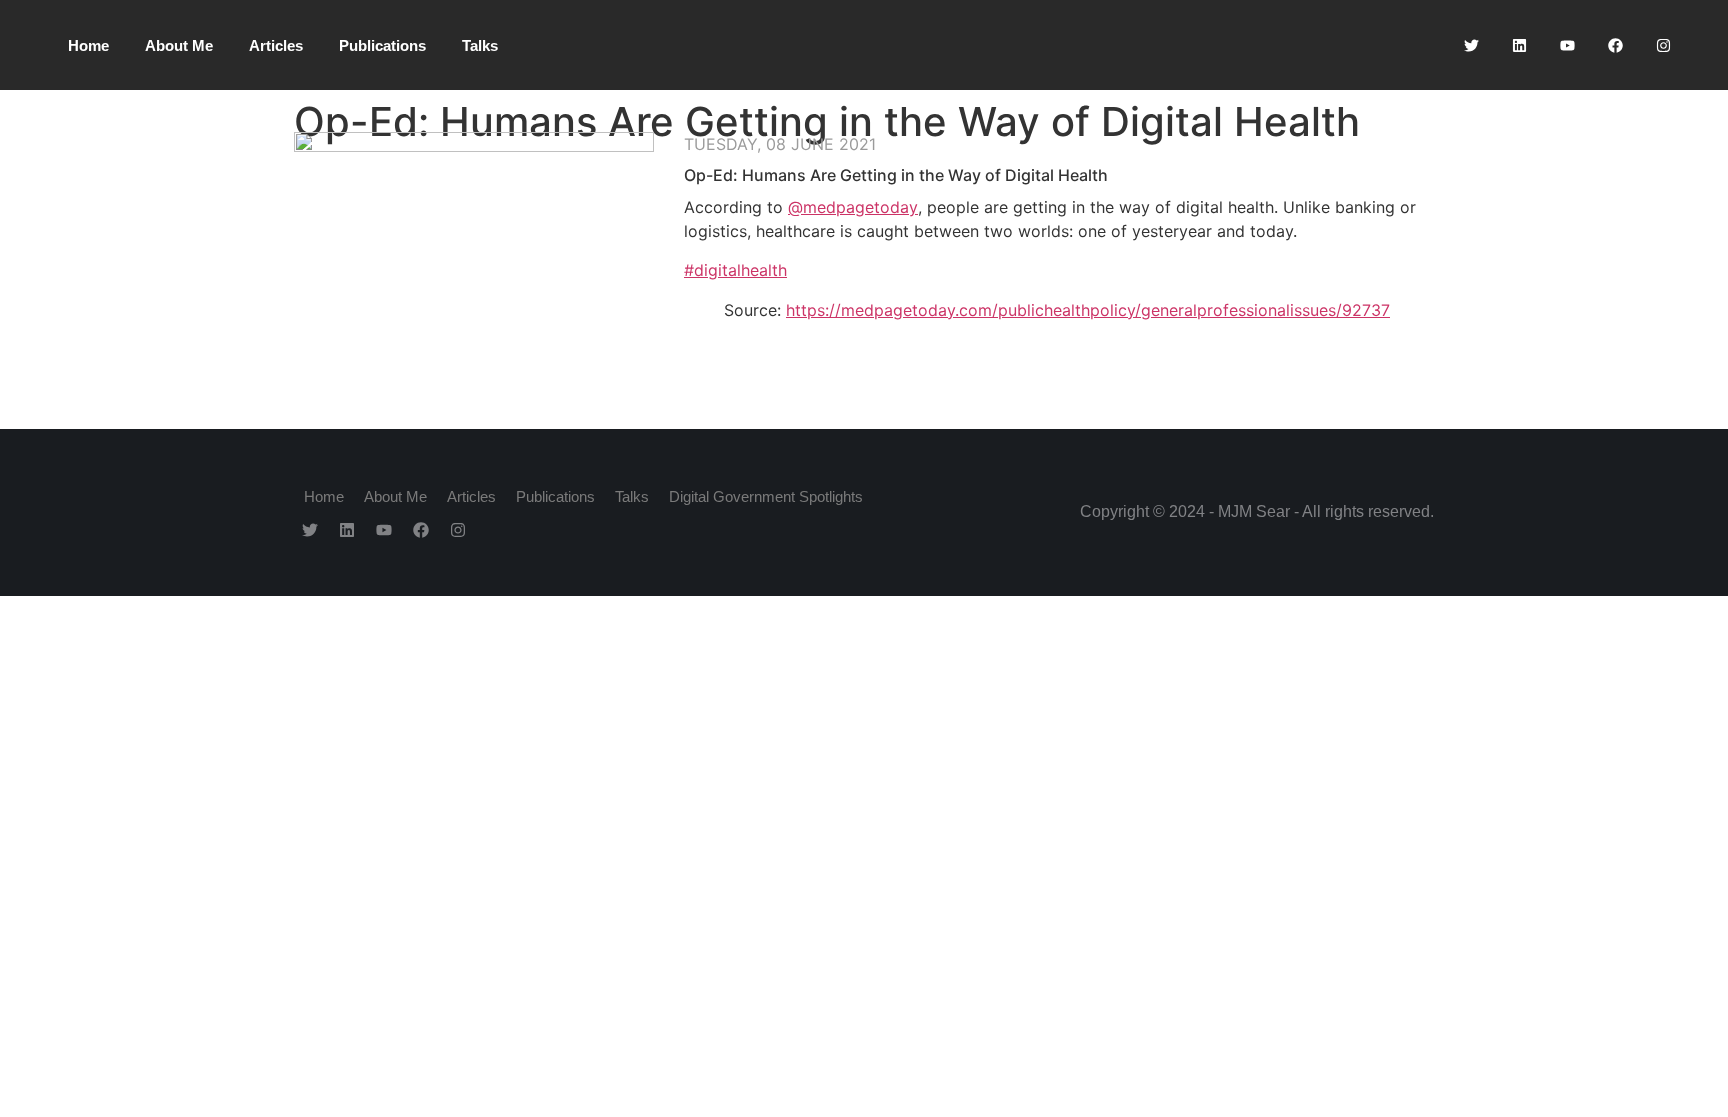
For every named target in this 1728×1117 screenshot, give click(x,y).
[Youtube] (1567, 45)
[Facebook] (1615, 45)
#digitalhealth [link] (735, 270)
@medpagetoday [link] (853, 207)
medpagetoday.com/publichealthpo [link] (1088, 310)
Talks (480, 45)
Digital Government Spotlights (766, 496)
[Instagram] (1663, 45)
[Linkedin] (1519, 45)
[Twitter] (1471, 45)
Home (88, 45)
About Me (179, 45)
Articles (276, 45)
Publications (382, 45)
